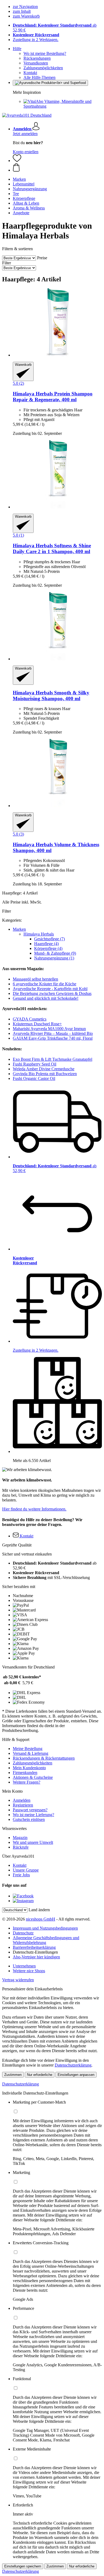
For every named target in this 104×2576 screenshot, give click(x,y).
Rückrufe (21, 1847)
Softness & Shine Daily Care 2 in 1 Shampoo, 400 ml (52, 548)
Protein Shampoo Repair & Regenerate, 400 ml (53, 397)
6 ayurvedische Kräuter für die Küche (45, 984)
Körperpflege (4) (48, 948)
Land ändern (39, 1910)
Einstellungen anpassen (76, 2075)
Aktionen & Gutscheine (33, 1777)
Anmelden (22, 1800)
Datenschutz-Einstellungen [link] (35, 1952)
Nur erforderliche (40, 2075)
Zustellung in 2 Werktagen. (36, 40)
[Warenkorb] (57, 168)
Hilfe (17, 49)
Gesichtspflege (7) (49, 939)
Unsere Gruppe (26, 1870)
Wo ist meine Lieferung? (33, 1815)
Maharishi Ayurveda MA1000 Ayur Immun (49, 1029)
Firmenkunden (25, 1773)
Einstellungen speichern (23, 2566)
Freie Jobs (21, 1875)
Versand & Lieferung (31, 1753)
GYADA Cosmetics (30, 1019)
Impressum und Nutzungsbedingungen (45, 1928)
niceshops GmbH (41, 1919)
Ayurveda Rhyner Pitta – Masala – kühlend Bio (53, 1033)
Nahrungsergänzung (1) (54, 958)
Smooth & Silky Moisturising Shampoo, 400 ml (51, 696)
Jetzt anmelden (25, 134)
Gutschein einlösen (29, 1819)
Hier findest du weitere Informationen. (34, 1509)
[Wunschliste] (17, 161)
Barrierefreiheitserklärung (34, 1947)
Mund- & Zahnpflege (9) (55, 953)
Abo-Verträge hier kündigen (36, 1957)
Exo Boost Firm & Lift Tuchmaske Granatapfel (53, 1059)
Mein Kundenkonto (29, 1768)
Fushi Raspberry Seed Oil (35, 1064)
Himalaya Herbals (39, 934)
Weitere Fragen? (27, 1782)
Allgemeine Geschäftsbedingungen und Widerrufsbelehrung (46, 1940)
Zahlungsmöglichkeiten (43, 68)
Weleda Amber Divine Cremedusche (44, 1069)
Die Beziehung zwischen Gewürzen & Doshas (52, 993)
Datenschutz (23, 1933)
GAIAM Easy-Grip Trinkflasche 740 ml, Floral (53, 1038)
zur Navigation (25, 7)
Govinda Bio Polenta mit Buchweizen (45, 1074)
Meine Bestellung (28, 1749)
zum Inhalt (22, 11)
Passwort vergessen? (30, 1810)
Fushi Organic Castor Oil (34, 1078)
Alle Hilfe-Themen (39, 77)
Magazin (20, 1838)
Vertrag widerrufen (18, 1980)
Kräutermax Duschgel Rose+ (37, 1024)
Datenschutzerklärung (73, 2065)
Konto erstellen (26, 152)
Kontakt (30, 73)
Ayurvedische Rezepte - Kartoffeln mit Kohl (50, 989)
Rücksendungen (37, 58)
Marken (19, 929)
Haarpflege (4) (46, 944)
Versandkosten (36, 63)
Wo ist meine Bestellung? (45, 53)
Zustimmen (13, 2075)
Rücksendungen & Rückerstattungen (44, 1758)
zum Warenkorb (26, 16)
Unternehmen (24, 1966)
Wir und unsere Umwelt (33, 1842)
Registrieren (23, 1805)
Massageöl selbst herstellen (35, 979)
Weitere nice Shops (29, 1971)
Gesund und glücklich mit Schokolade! (46, 998)
